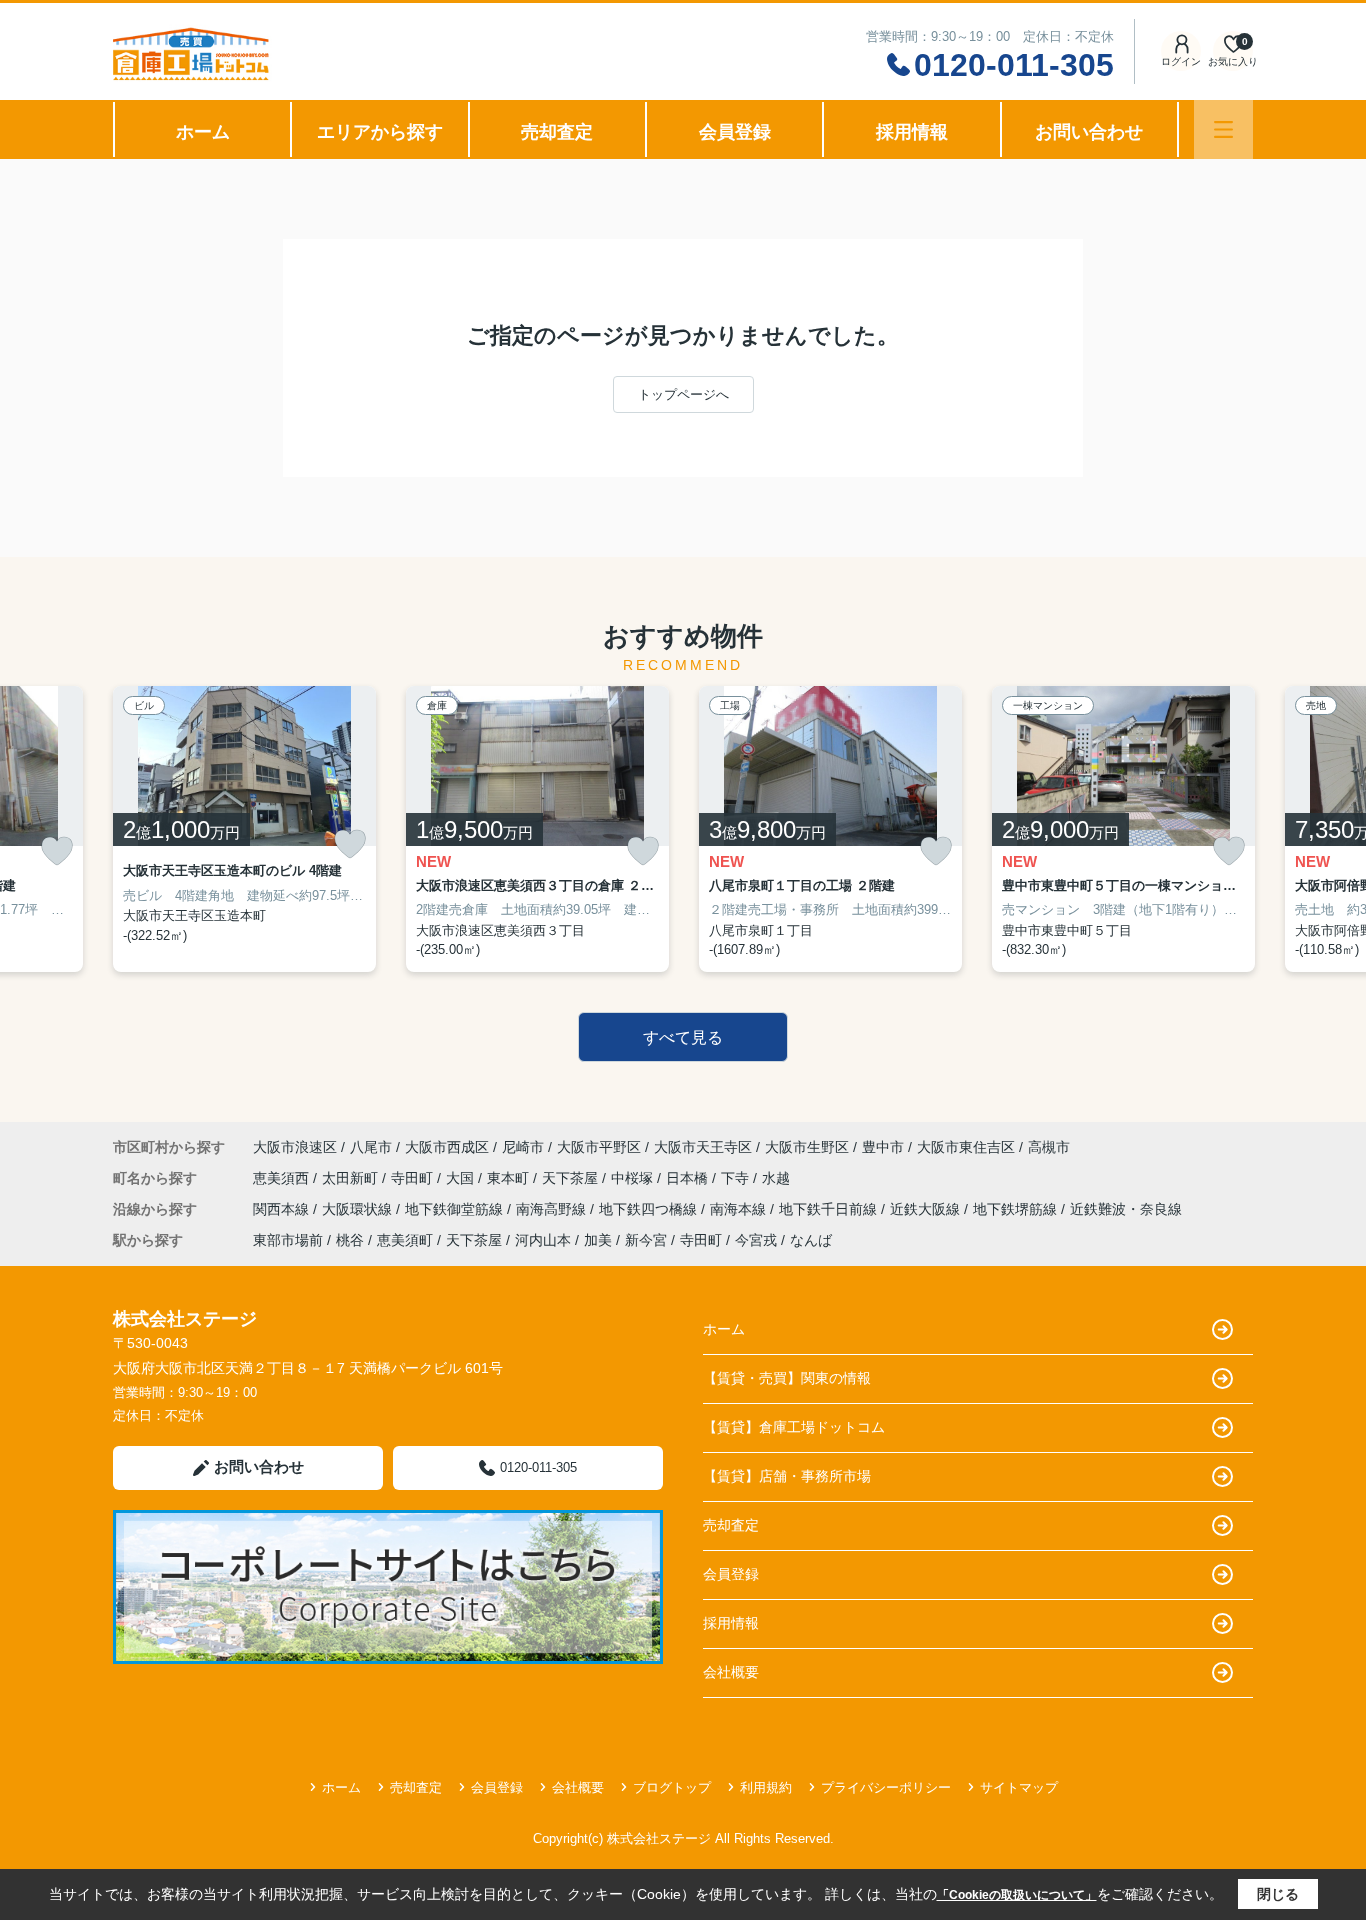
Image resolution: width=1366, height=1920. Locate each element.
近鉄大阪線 (927, 1209)
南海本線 (740, 1209)
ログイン (1181, 61)
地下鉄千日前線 (830, 1209)
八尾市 (371, 1147)
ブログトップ (672, 1787)
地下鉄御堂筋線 (456, 1209)
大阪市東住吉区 (966, 1147)
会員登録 (735, 132)
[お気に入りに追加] (57, 851)
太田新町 (352, 1178)
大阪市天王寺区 (703, 1147)
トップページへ (683, 394)
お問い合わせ (1089, 132)
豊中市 (883, 1147)
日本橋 (689, 1178)
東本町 (510, 1178)
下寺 (737, 1178)
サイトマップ (1019, 1787)
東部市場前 (288, 1240)
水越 (776, 1178)
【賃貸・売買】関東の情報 (787, 1378)
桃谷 (350, 1240)
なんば (811, 1240)
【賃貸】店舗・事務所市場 (787, 1476)
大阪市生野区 (807, 1147)
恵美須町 (405, 1240)
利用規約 (766, 1787)
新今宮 (646, 1240)
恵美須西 (283, 1178)
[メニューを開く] (1223, 129)
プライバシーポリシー (886, 1787)
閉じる (1278, 1894)
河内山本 (543, 1240)
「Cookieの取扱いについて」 (1017, 1895)
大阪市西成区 (447, 1147)
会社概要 (731, 1672)
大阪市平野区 (599, 1147)
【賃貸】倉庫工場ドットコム (794, 1427)
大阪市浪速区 (295, 1147)
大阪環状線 (359, 1209)
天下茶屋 (572, 1178)
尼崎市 (523, 1147)
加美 (598, 1240)
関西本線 (283, 1209)
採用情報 (912, 132)
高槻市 (1049, 1147)
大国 (462, 1178)
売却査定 (557, 132)
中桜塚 (634, 1178)
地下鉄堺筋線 (1017, 1209)
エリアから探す (380, 132)
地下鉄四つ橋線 (650, 1209)
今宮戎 (756, 1240)
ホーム (203, 132)
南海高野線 (553, 1209)
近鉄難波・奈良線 (1126, 1209)
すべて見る (683, 1037)
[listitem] (244, 829)
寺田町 (414, 1178)
